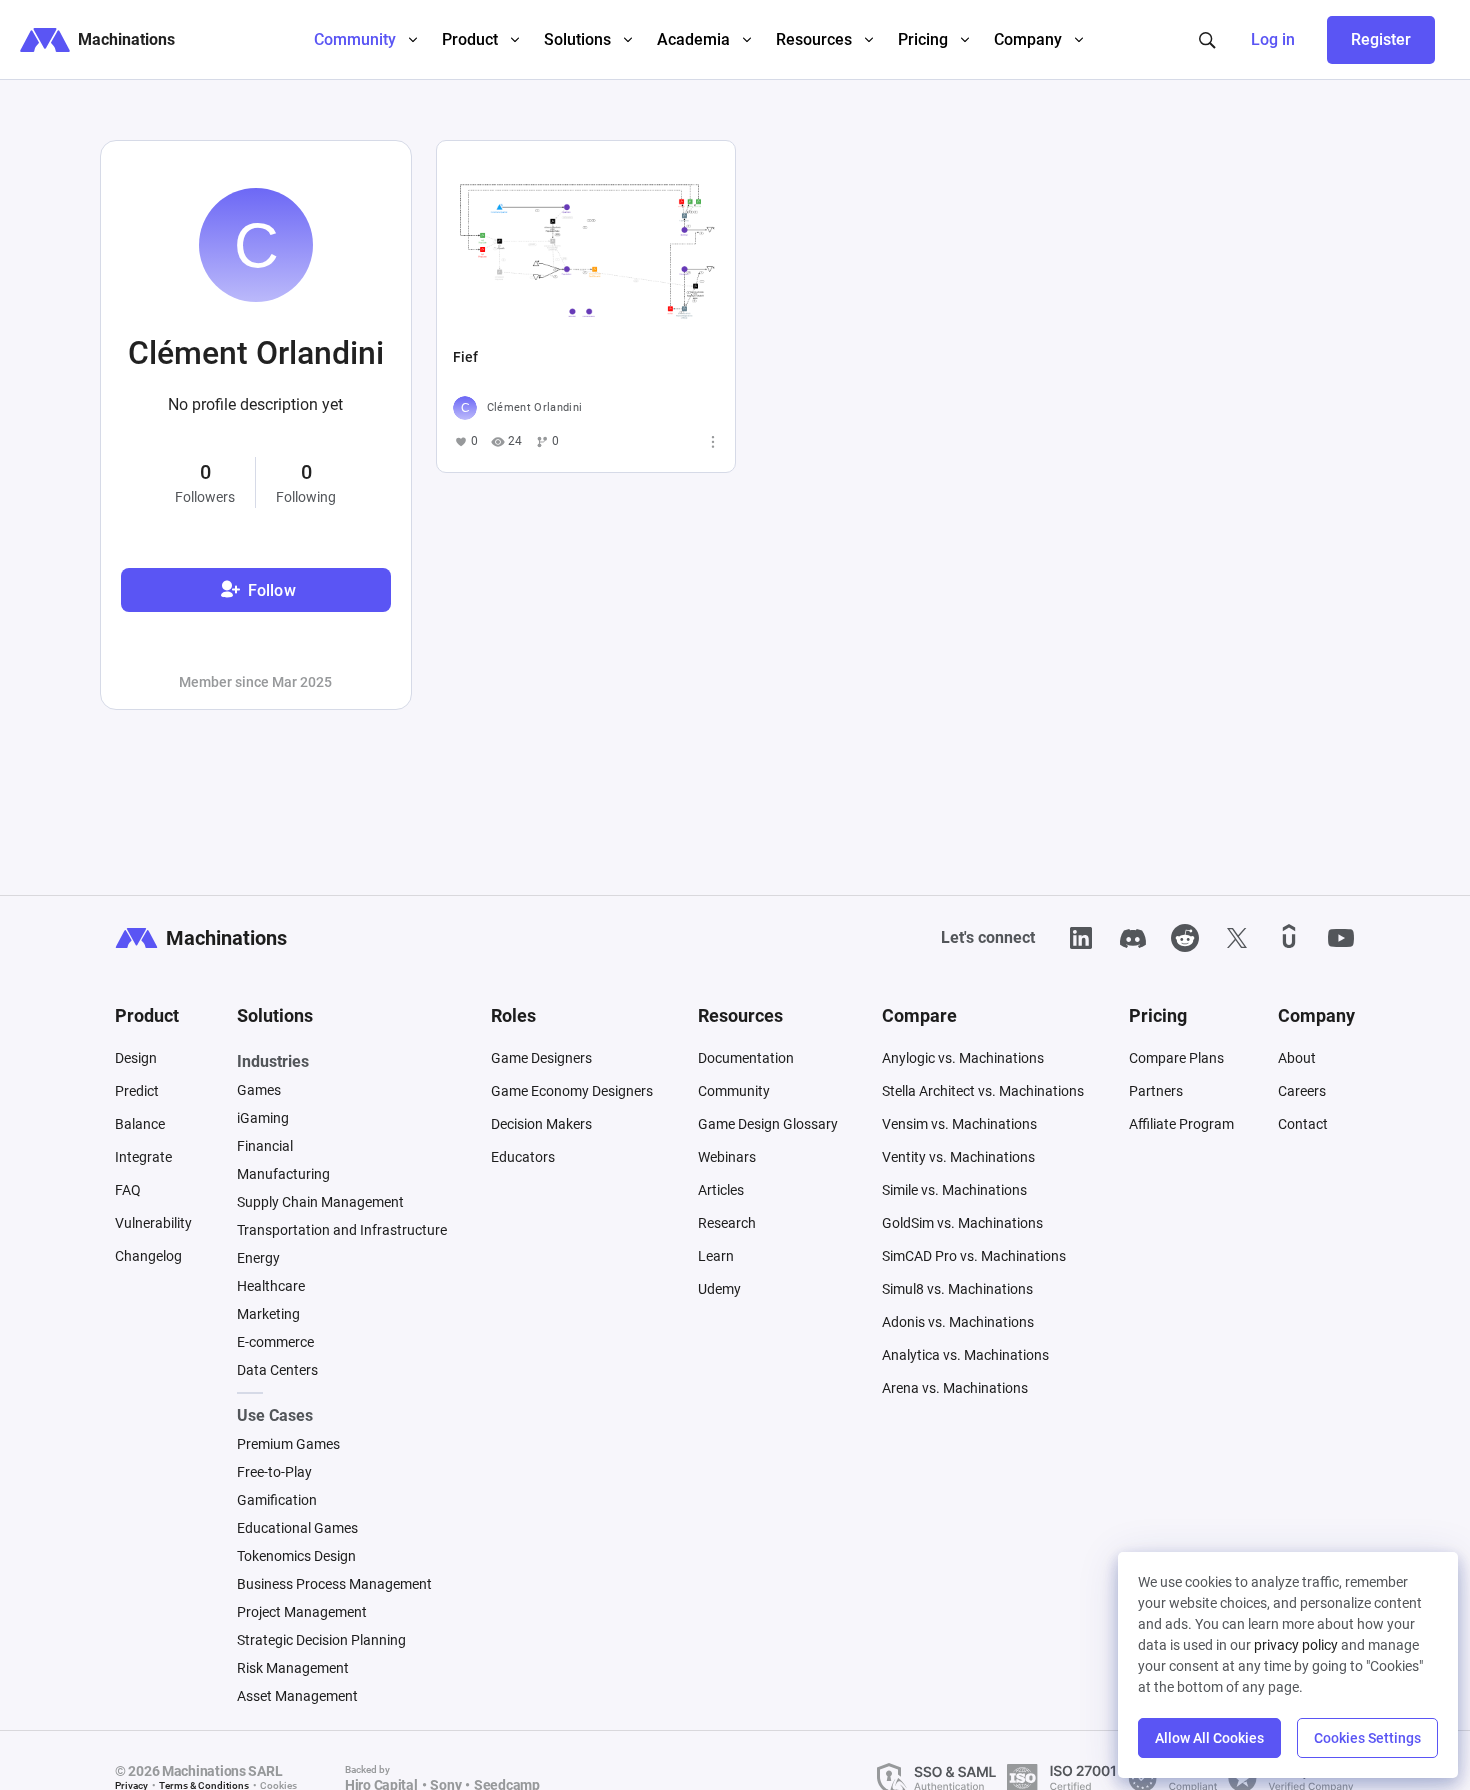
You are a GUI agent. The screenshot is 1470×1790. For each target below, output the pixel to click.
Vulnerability (153, 1223)
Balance (140, 1124)
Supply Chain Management (320, 1202)
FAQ (128, 1190)
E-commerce (275, 1342)
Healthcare (271, 1286)
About (1297, 1058)
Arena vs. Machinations (955, 1388)
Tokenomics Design (296, 1556)
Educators (523, 1157)
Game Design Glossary (768, 1124)
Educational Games (297, 1528)
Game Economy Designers (572, 1091)
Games (259, 1090)
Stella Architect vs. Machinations (983, 1091)
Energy (258, 1258)
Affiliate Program (1181, 1124)
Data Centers (277, 1370)
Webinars (727, 1157)
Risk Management (293, 1668)
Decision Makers (541, 1124)
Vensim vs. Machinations (959, 1124)
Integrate (143, 1157)
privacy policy (1296, 1645)
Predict (137, 1091)
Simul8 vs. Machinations (957, 1289)
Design (136, 1058)
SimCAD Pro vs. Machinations (974, 1256)
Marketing (268, 1314)
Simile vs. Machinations (954, 1190)
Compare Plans (1176, 1058)
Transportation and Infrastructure (342, 1230)
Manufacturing (283, 1174)
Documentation (746, 1058)
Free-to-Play (274, 1472)
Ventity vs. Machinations (958, 1157)
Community (734, 1091)
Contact (1303, 1124)
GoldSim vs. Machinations (962, 1223)
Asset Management (297, 1696)
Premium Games (288, 1444)
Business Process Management (334, 1584)
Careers (1302, 1091)
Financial (265, 1146)
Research (727, 1223)
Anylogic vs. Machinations (963, 1058)
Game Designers (541, 1058)
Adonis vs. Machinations (958, 1322)
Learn (716, 1256)
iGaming (263, 1118)
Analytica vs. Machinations (965, 1355)
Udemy (719, 1289)
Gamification (277, 1500)
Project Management (302, 1612)
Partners (1156, 1091)
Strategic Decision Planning (321, 1640)
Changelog (148, 1256)
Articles (721, 1190)
